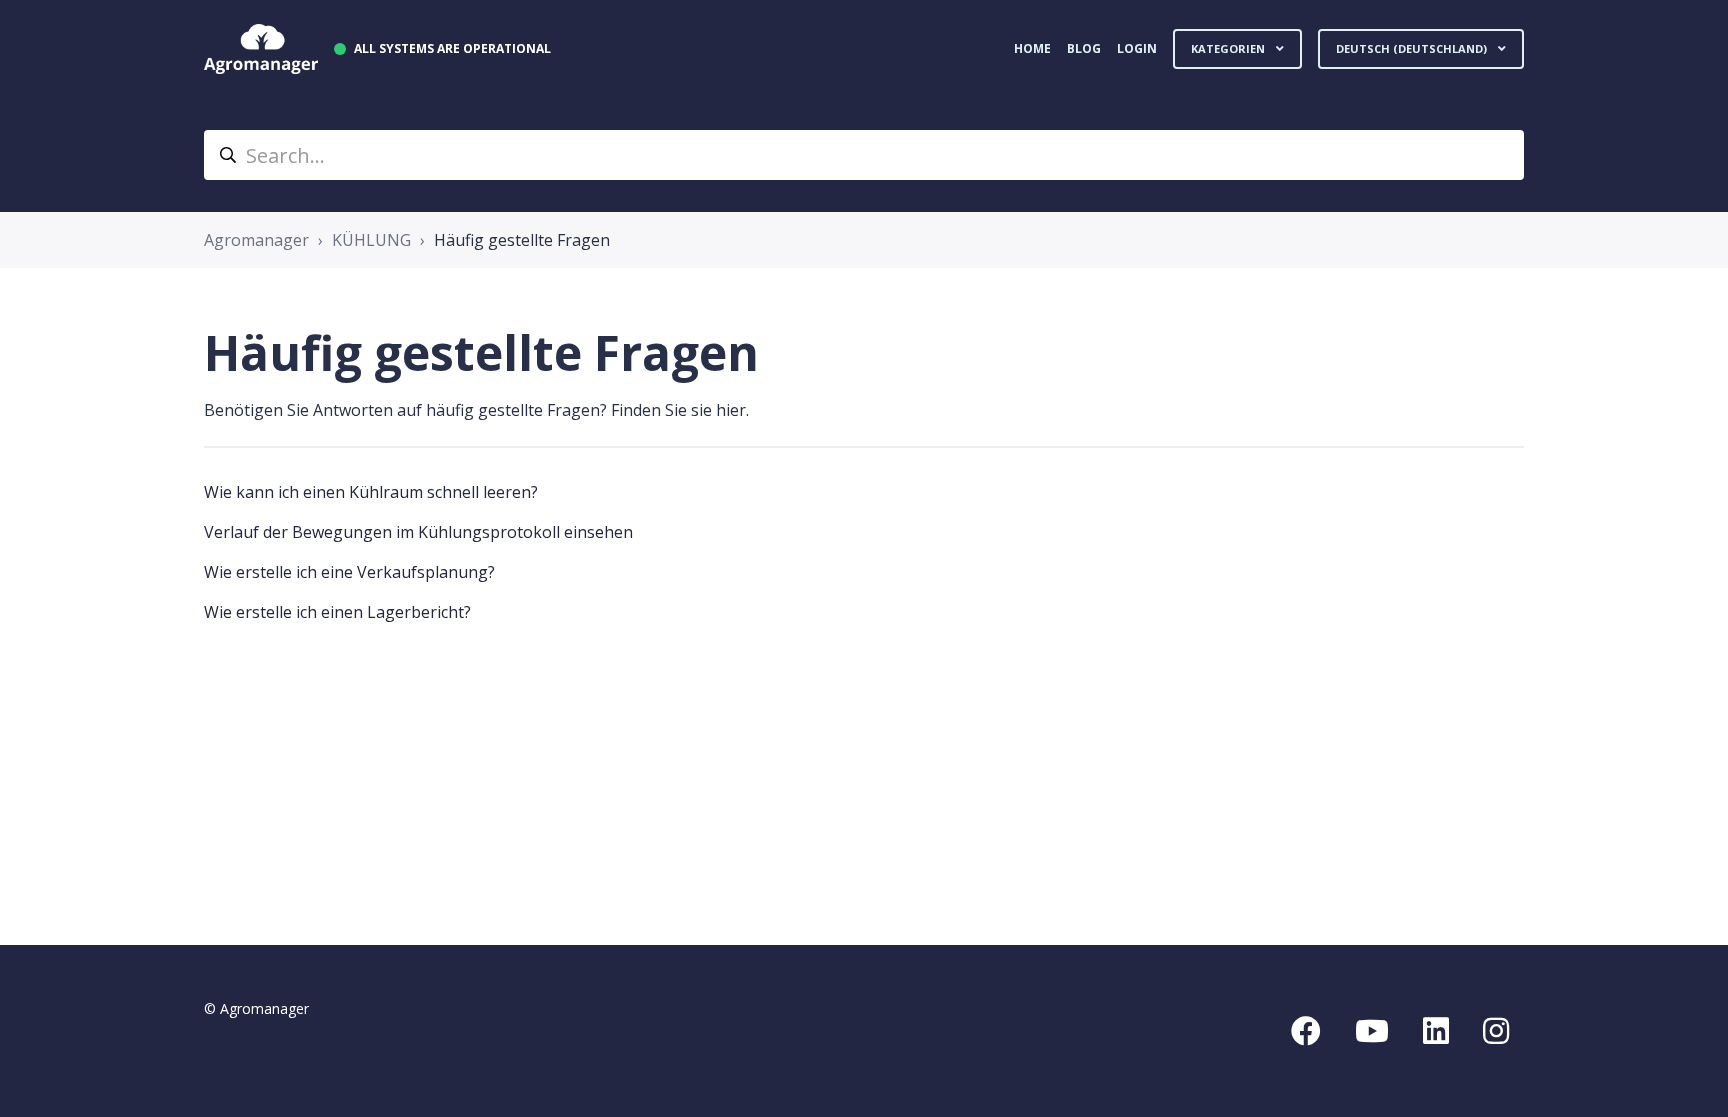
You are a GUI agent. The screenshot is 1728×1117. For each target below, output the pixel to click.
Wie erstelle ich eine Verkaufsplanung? (349, 572)
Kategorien (1229, 48)
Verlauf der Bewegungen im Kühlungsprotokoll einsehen (418, 532)
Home (1032, 48)
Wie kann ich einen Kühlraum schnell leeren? (371, 492)
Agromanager (256, 240)
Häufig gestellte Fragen (522, 240)
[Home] (261, 49)
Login (1137, 48)
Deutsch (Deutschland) (1413, 48)
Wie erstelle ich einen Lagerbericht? (337, 612)
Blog (1084, 48)
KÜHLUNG (371, 240)
